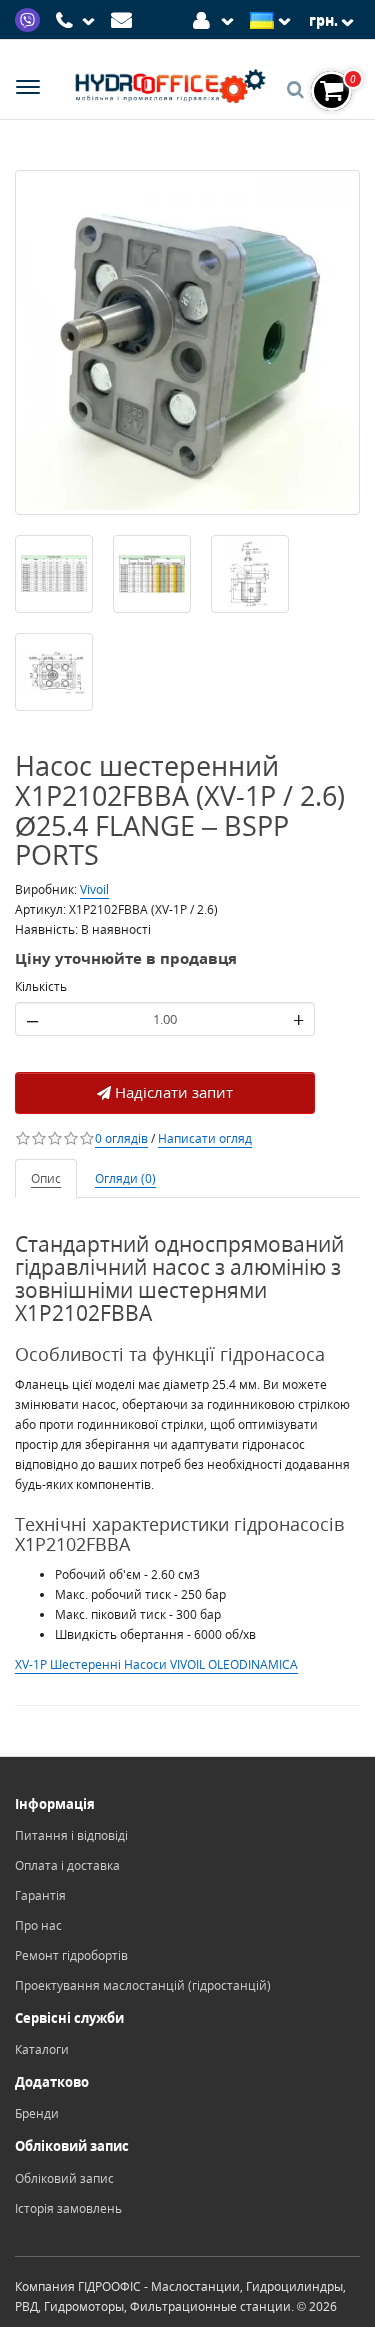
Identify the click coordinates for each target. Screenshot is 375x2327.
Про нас (38, 1925)
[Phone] (78, 21)
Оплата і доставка (67, 1865)
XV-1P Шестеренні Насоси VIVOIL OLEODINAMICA (156, 1664)
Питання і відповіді (71, 1835)
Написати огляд (205, 1138)
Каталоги (42, 2049)
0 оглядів (121, 1138)
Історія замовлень (68, 2208)
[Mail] (124, 18)
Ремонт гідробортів (71, 1955)
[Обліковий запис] (216, 18)
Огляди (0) (125, 1178)
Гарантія (40, 1895)
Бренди (37, 2113)
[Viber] (30, 18)
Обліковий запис (64, 2178)
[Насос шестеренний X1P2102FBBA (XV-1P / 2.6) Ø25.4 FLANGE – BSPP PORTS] (187, 342)
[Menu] (28, 89)
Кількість (41, 986)
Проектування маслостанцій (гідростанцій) (143, 1985)
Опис (46, 1178)
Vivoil (94, 889)
